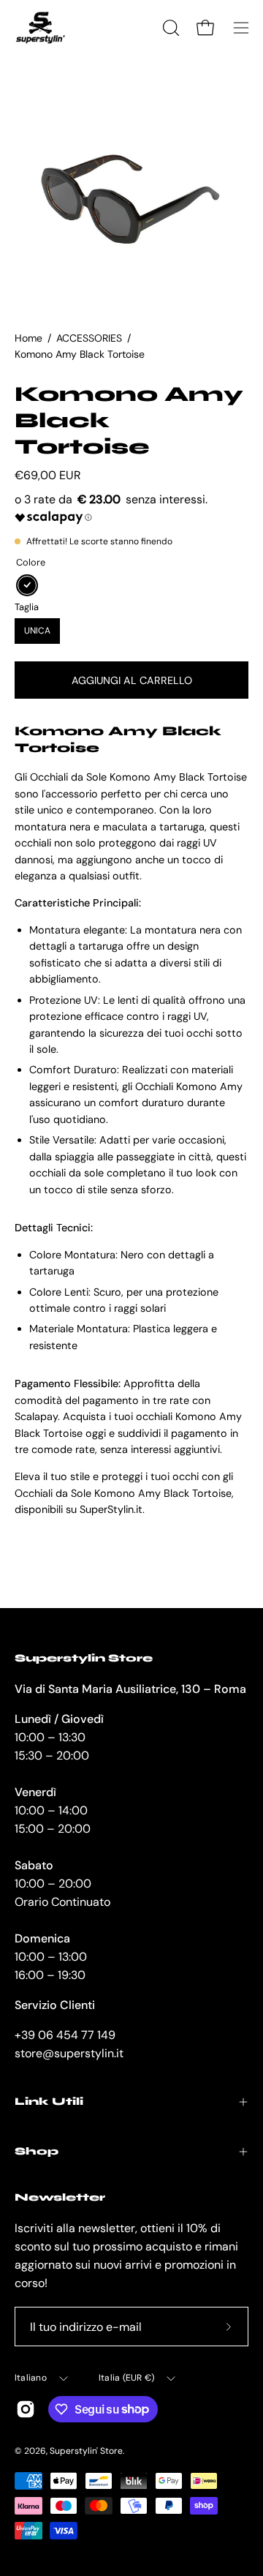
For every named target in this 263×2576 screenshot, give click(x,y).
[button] (169, 28)
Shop (37, 2151)
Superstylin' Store (86, 2451)
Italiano (31, 2378)
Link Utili (49, 2102)
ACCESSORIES (89, 338)
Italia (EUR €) (126, 2378)
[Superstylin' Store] (40, 28)
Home (28, 338)
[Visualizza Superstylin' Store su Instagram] (26, 2409)
